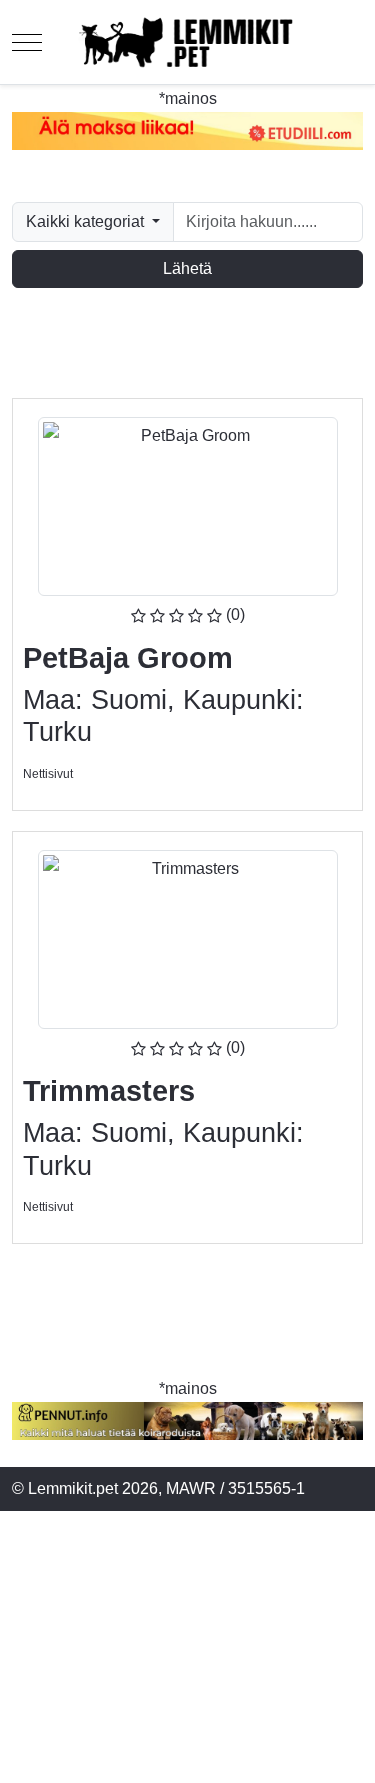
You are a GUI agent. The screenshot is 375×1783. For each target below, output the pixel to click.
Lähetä (187, 268)
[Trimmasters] (188, 938)
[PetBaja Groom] (188, 505)
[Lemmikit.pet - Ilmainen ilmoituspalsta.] (188, 42)
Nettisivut (48, 774)
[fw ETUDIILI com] (187, 131)
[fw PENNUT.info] (187, 1421)
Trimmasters (109, 1091)
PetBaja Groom (128, 658)
